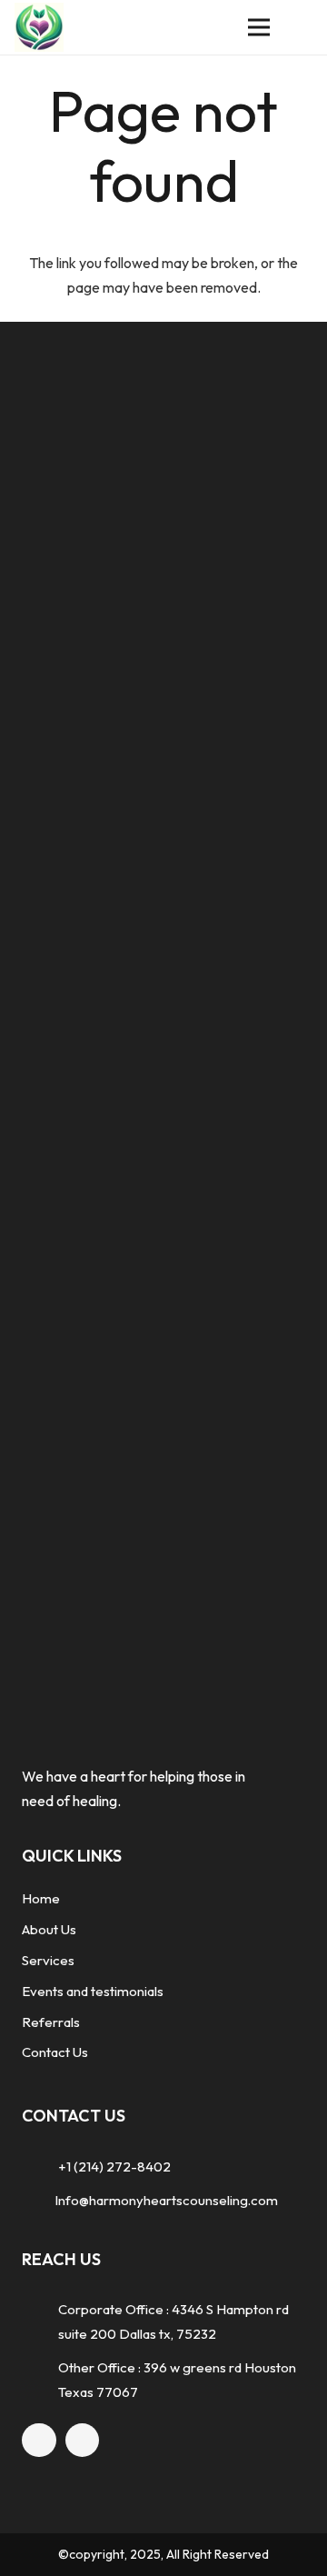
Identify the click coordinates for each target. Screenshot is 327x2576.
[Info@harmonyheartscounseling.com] (38, 2200)
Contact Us (55, 2052)
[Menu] (259, 27)
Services (48, 1960)
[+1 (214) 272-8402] (40, 2167)
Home (41, 1898)
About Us (49, 1929)
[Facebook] (39, 2441)
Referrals (51, 2022)
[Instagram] (83, 2441)
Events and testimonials (93, 1991)
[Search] (302, 27)
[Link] (39, 28)
